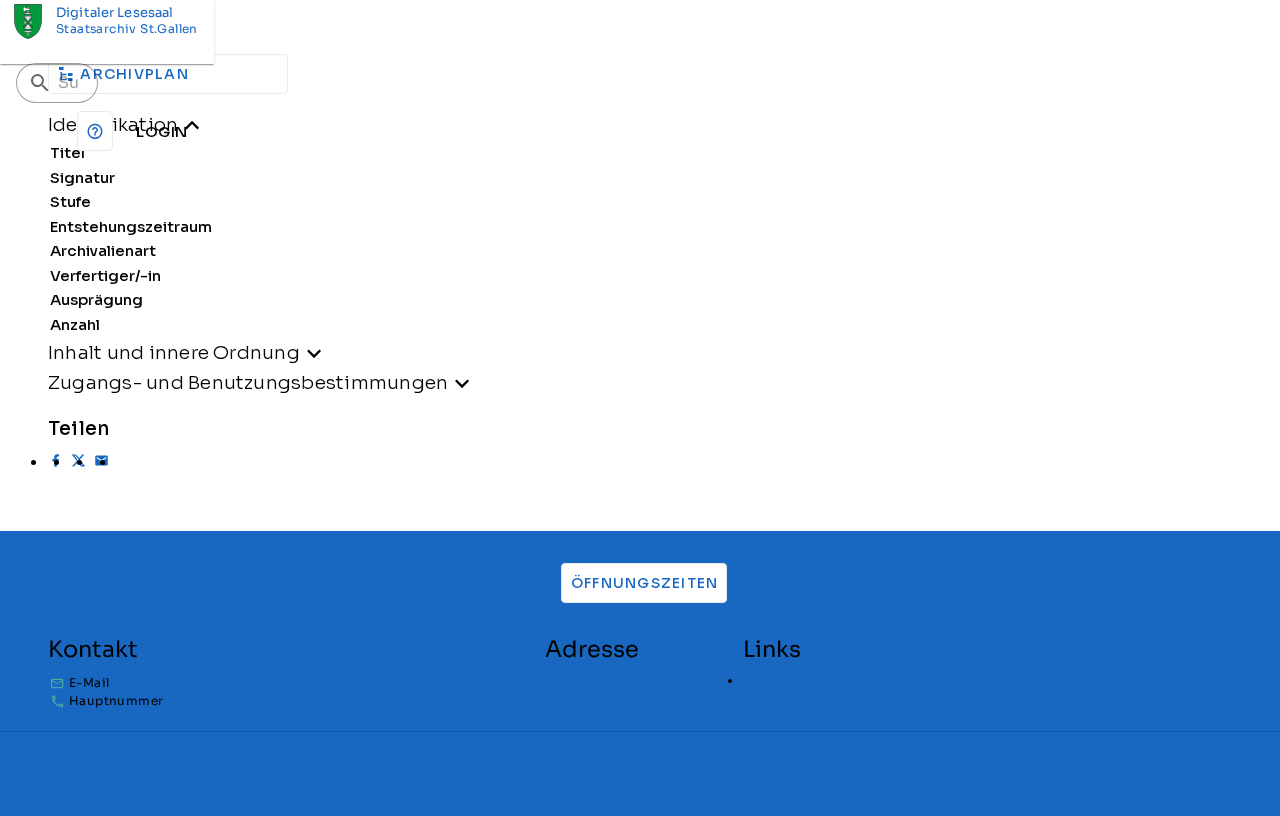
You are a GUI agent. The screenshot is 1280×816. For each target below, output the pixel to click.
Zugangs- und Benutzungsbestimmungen (248, 382)
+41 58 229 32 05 (217, 700)
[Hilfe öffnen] (95, 131)
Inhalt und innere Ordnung (174, 352)
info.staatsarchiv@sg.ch (243, 682)
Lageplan (772, 680)
